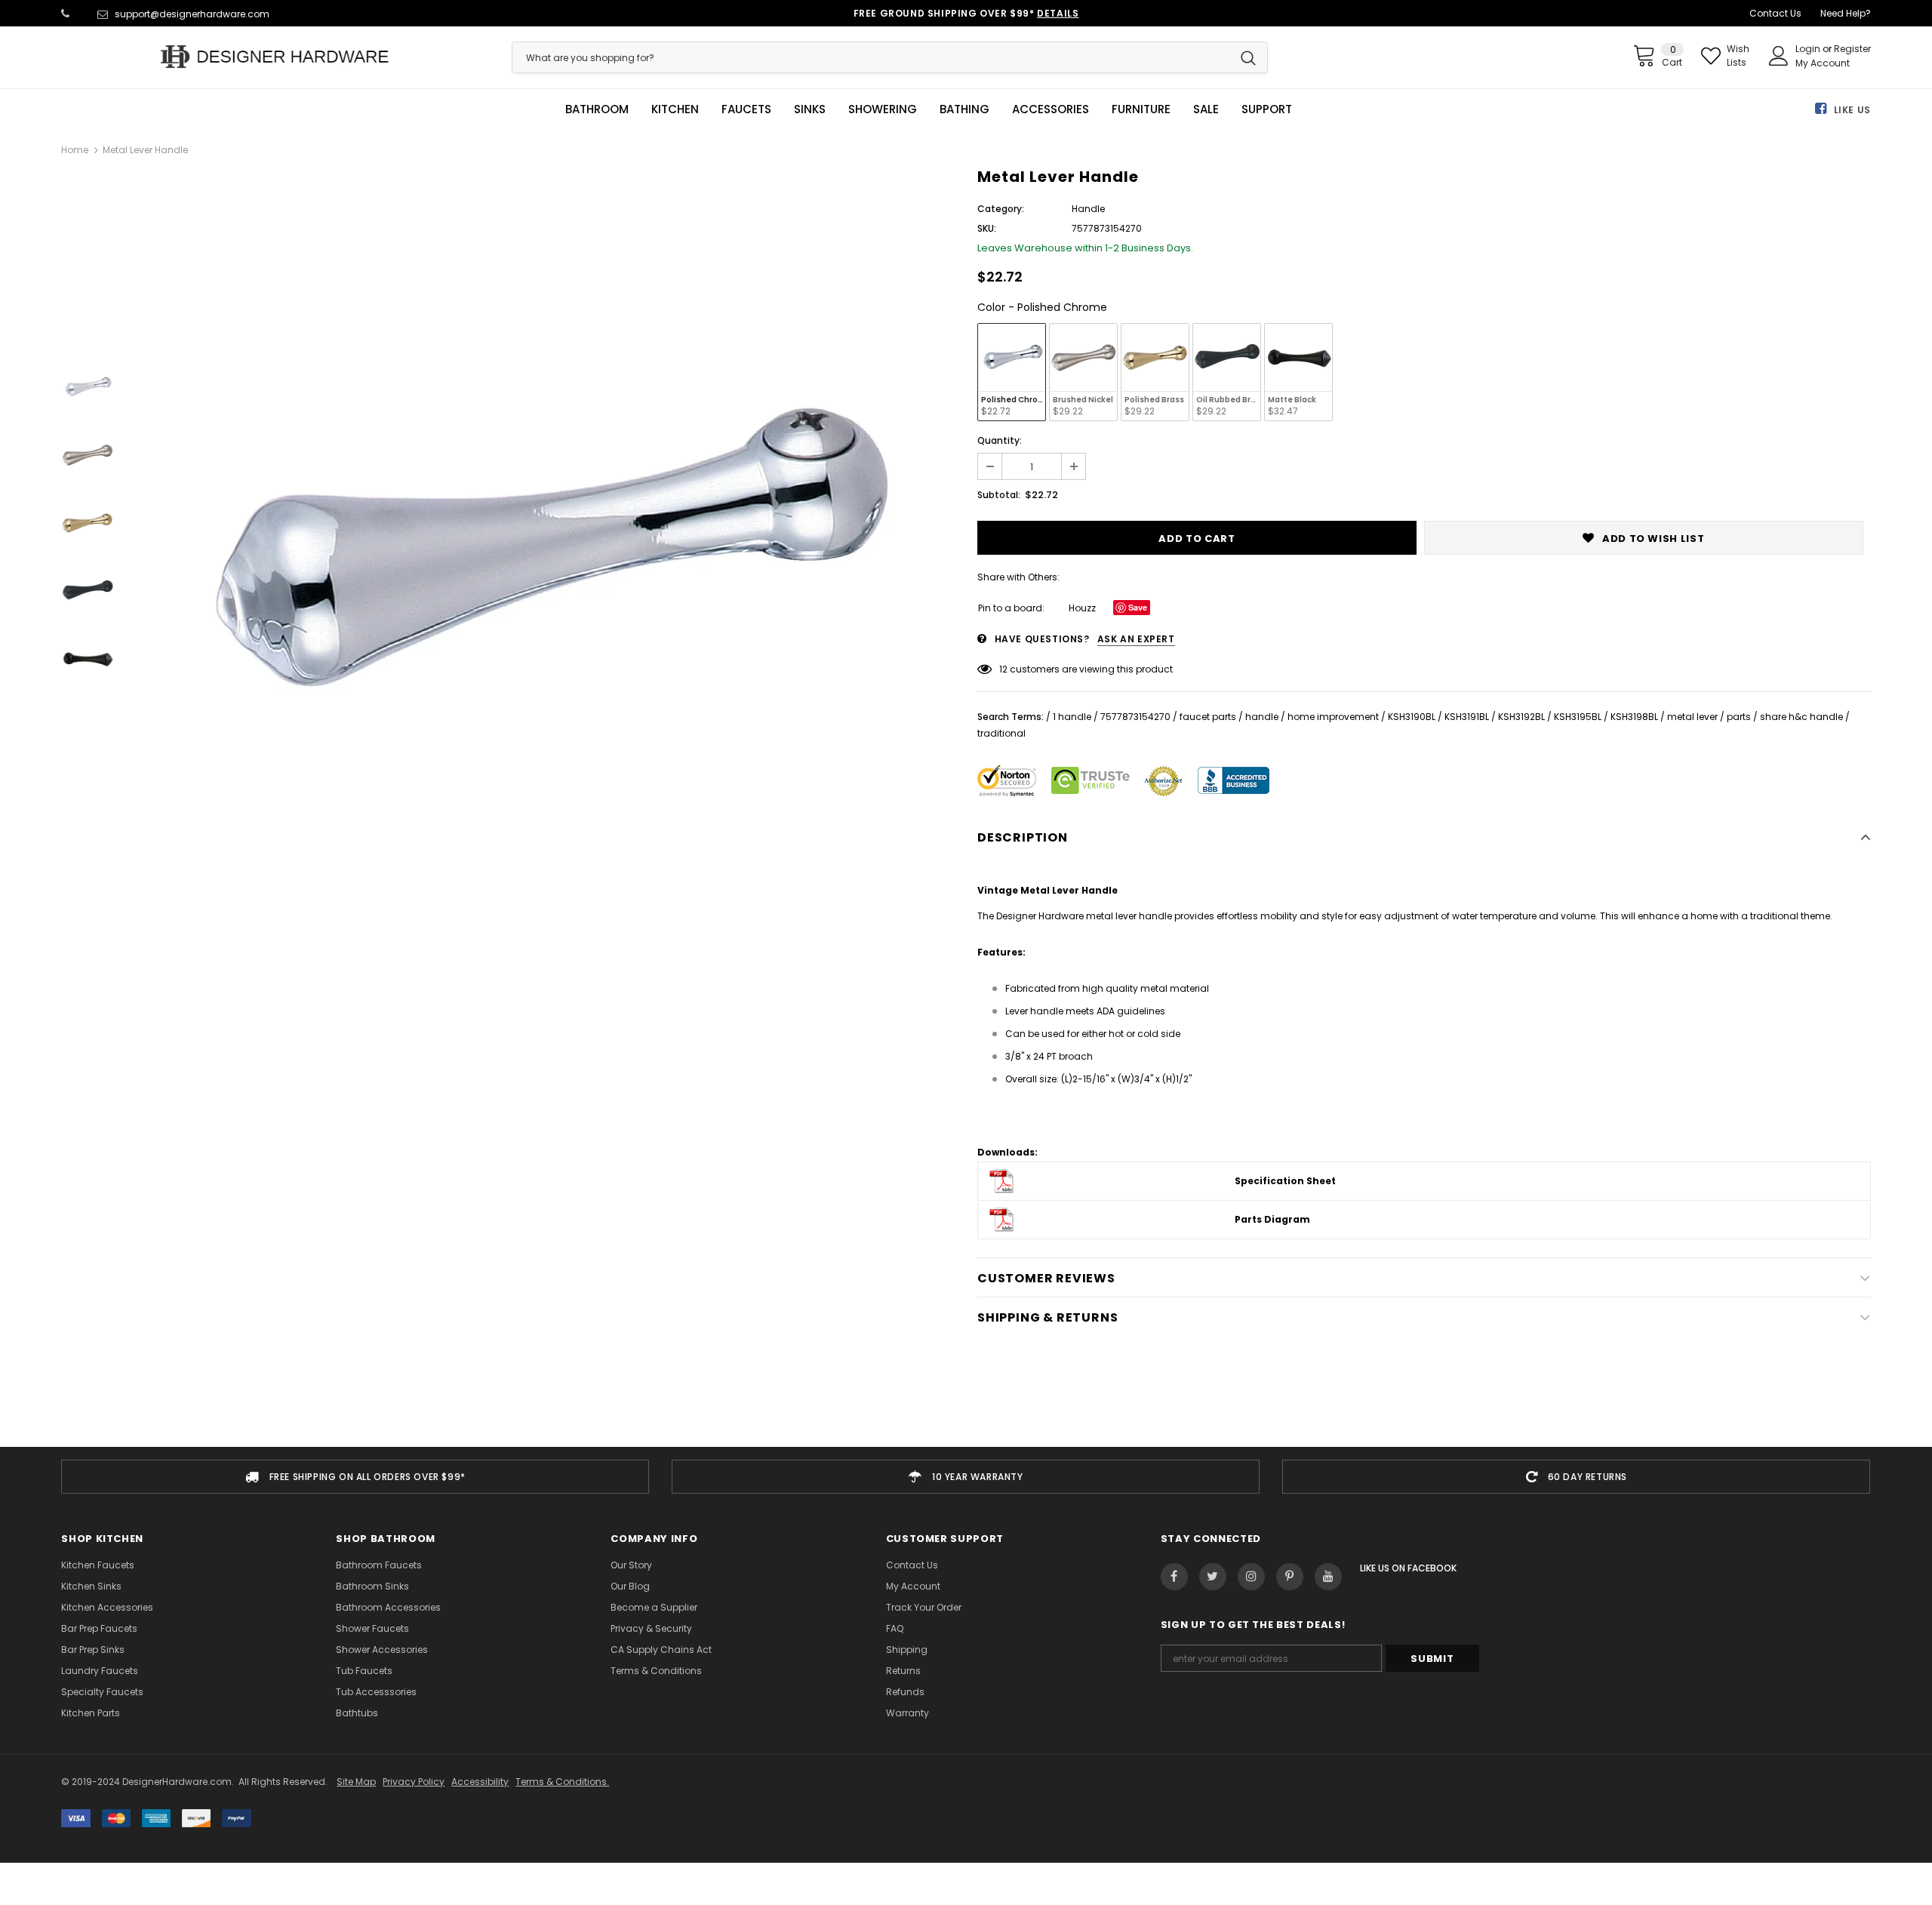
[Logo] (275, 57)
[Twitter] (1213, 1577)
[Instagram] (1251, 1577)
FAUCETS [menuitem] (746, 109)
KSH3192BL (1521, 717)
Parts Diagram (1272, 1219)
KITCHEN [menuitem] (675, 109)
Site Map (356, 1782)
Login (1809, 49)
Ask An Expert (1136, 639)
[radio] (1012, 372)
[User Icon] (1779, 56)
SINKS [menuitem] (810, 109)
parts (1739, 717)
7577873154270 (1135, 717)
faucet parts (1208, 717)
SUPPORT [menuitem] (1267, 109)
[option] (542, 557)
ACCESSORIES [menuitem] (1051, 109)
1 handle (1072, 717)
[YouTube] (1328, 1577)
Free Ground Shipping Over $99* (966, 13)
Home (75, 150)
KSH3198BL (1634, 717)
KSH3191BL (1467, 717)
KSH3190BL (1412, 717)
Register (1852, 49)
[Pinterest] (1290, 1577)
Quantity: (1000, 440)
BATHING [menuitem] (964, 109)
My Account (1823, 63)
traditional (1001, 733)
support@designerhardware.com (192, 14)
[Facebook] (1174, 1577)
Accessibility (480, 1782)
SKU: (987, 228)
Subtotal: (999, 495)
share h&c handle (1801, 717)
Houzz (1082, 608)
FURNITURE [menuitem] (1141, 109)
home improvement (1333, 717)
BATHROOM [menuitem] (597, 109)
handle (1262, 717)
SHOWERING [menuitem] (883, 109)
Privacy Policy (414, 1782)
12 (1003, 669)
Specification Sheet (1285, 1181)
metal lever (1692, 717)
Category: (1001, 209)
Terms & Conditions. (562, 1782)
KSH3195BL (1578, 717)
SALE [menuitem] (1206, 109)
